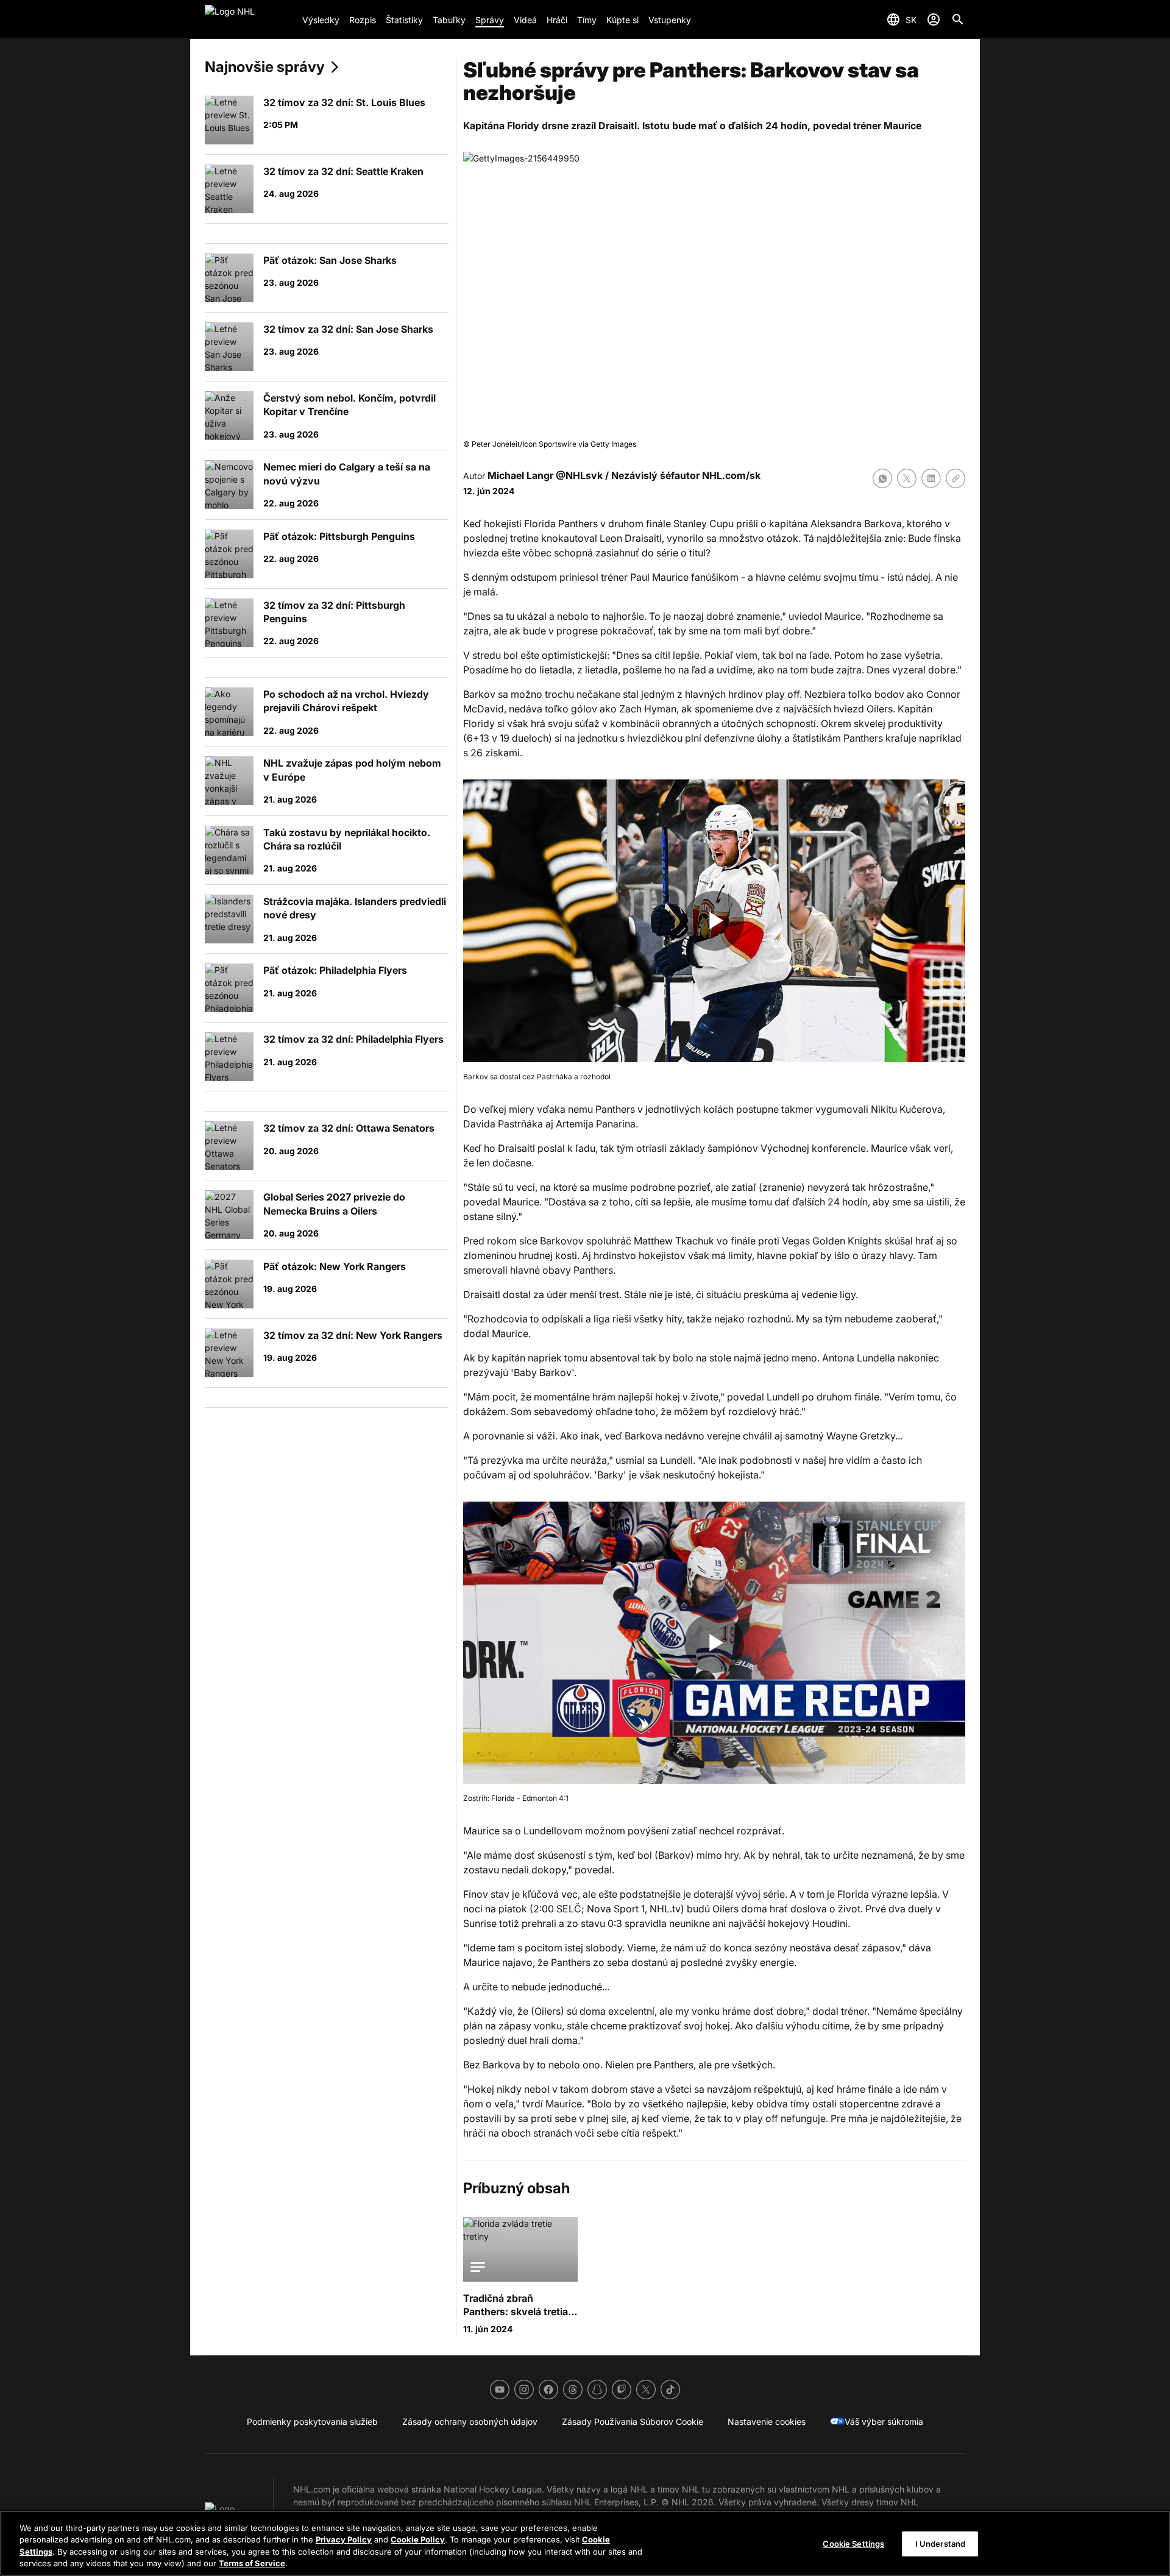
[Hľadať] (958, 20)
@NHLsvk (579, 475)
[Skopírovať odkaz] (955, 478)
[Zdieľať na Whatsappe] (882, 478)
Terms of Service (252, 2563)
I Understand (941, 2544)
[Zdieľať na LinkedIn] (931, 478)
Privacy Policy (344, 2539)
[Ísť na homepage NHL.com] (249, 20)
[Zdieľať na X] (907, 478)
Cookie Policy (418, 2539)
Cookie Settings (853, 2544)
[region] (585, 2543)
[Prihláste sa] (934, 20)
